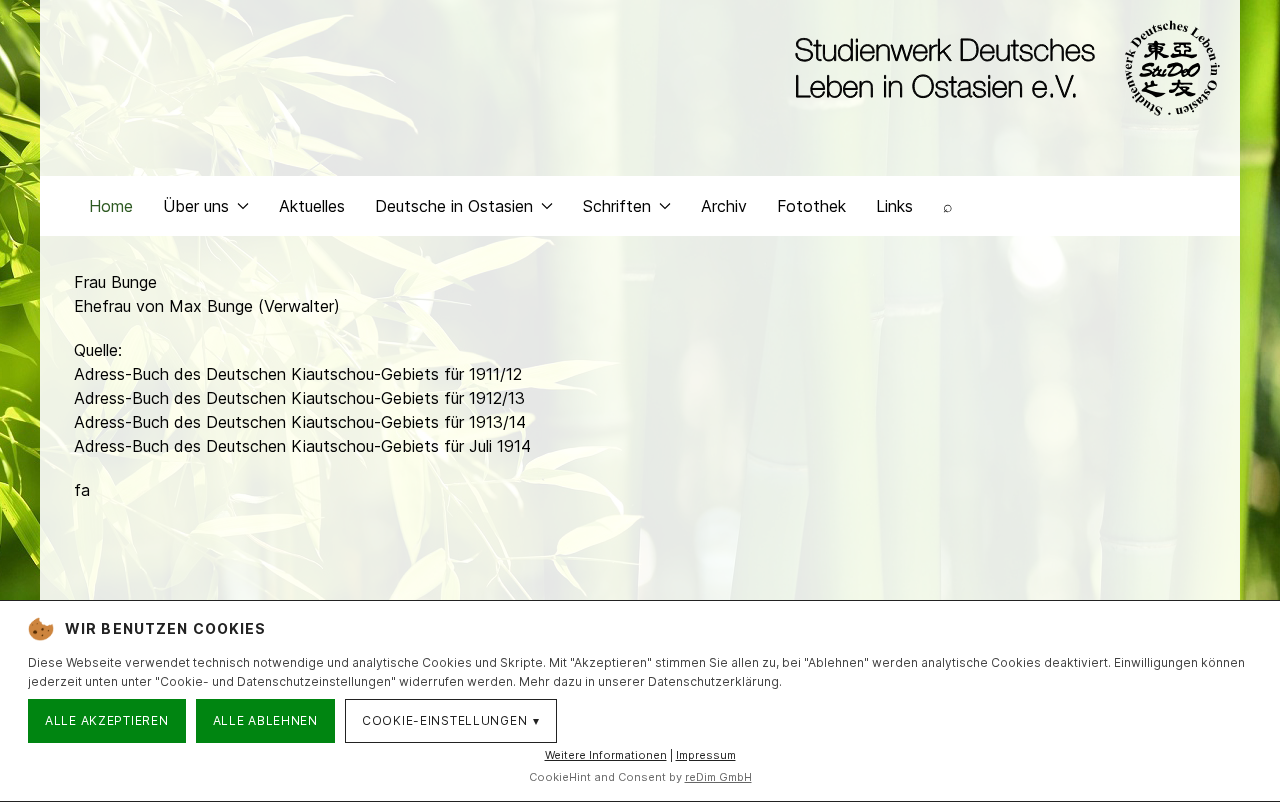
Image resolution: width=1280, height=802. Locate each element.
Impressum (706, 755)
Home (111, 206)
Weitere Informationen (606, 755)
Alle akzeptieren (107, 720)
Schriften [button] (617, 206)
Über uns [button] (196, 206)
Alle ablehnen (265, 720)
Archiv (724, 206)
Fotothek (811, 206)
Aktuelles (312, 206)
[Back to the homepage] (1002, 68)
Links (894, 206)
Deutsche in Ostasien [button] (454, 206)
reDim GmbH (718, 777)
